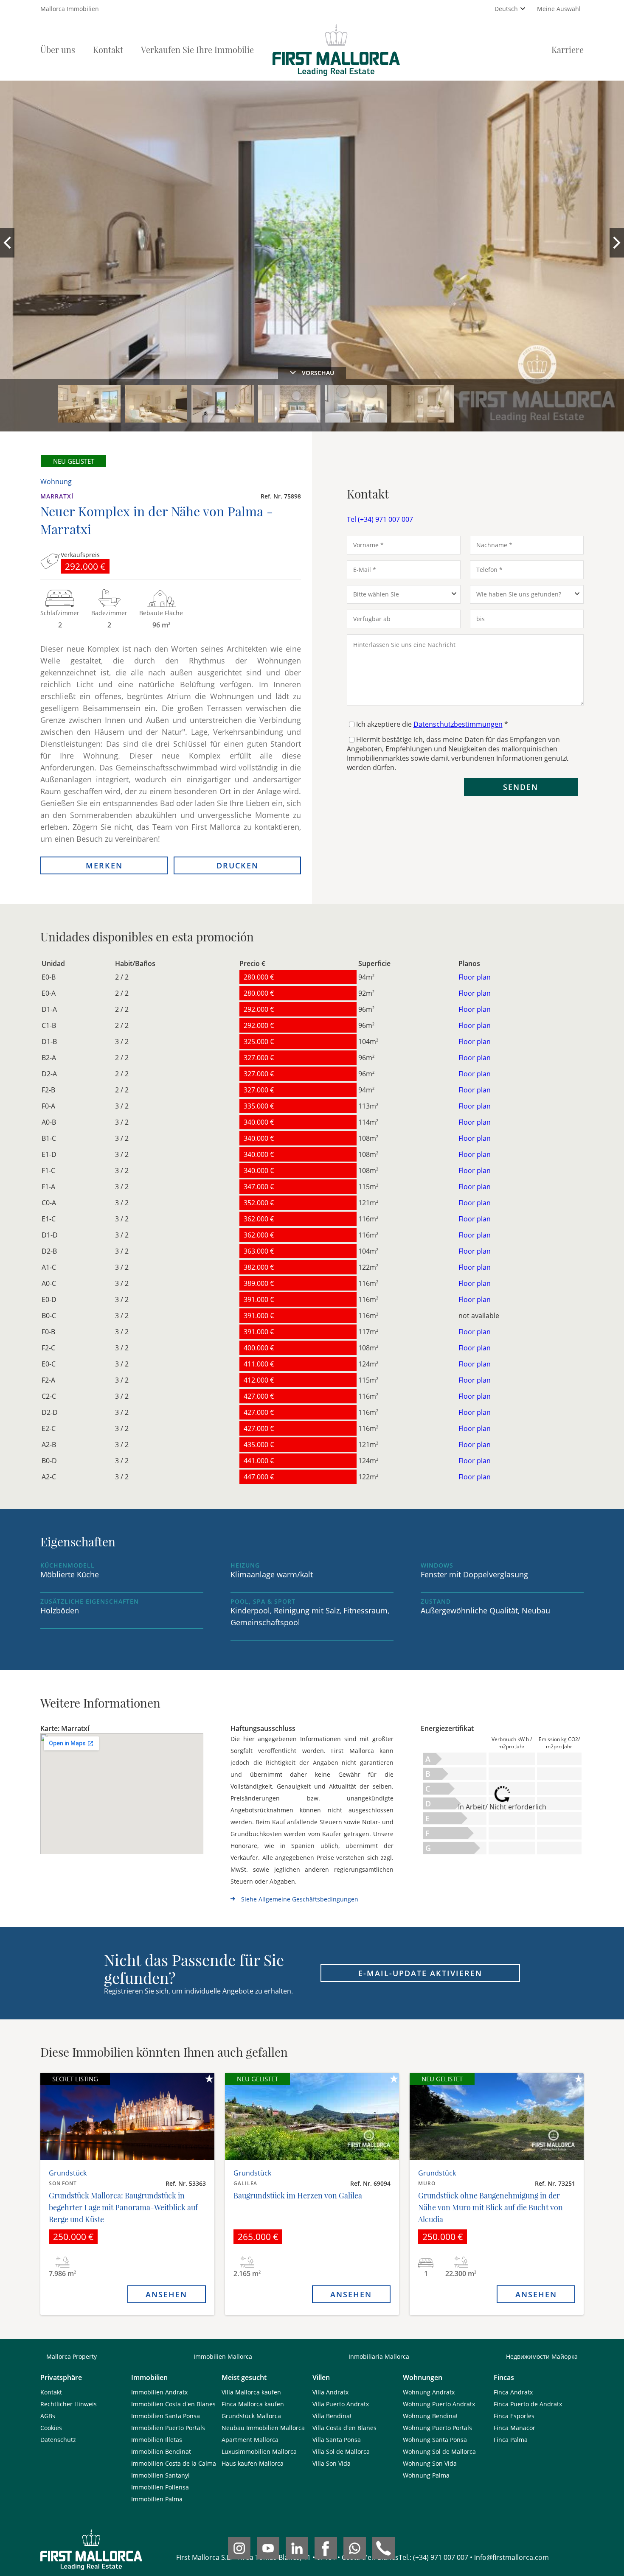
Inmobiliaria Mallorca (379, 2356)
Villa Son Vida (332, 2463)
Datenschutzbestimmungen (458, 724)
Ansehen (166, 2294)
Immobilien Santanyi (160, 2475)
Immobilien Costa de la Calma (174, 2463)
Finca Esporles (514, 2416)
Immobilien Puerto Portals (168, 2428)
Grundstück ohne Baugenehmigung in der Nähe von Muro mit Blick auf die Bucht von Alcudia (490, 2207)
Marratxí (57, 496)
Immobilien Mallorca (223, 2356)
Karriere (568, 49)
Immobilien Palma (157, 2499)
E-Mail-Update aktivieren (420, 1973)
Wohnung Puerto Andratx (439, 2404)
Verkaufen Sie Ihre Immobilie (197, 49)
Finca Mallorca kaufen (253, 2404)
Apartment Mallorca (250, 2440)
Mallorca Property (72, 2356)
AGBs (48, 2416)
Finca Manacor (514, 2428)
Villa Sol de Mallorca (341, 2451)
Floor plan (475, 977)
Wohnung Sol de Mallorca (439, 2451)
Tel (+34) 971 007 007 (380, 519)
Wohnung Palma (426, 2475)
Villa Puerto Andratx (341, 2404)
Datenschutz (58, 2440)
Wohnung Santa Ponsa (435, 2440)
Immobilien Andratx (159, 2392)
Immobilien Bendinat (161, 2451)
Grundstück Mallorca (251, 2416)
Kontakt (108, 49)
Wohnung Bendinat (430, 2416)
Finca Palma (511, 2440)
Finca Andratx (513, 2392)
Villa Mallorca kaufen (251, 2392)
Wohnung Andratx (429, 2392)
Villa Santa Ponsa (337, 2440)
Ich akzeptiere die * (432, 724)
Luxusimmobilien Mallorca (259, 2451)
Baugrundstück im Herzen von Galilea (298, 2195)
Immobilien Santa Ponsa (166, 2416)
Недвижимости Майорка (542, 2356)
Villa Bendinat (332, 2416)
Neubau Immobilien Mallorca (263, 2428)
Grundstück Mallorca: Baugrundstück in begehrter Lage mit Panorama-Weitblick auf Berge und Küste (123, 2207)
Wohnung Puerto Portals (437, 2428)
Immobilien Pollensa (160, 2487)
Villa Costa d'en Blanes (344, 2428)
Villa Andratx (330, 2392)
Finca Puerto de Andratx (528, 2404)
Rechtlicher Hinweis (69, 2404)
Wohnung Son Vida (430, 2463)
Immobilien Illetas (157, 2440)
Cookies (51, 2428)
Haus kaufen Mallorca (253, 2463)
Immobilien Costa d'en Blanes (173, 2404)
